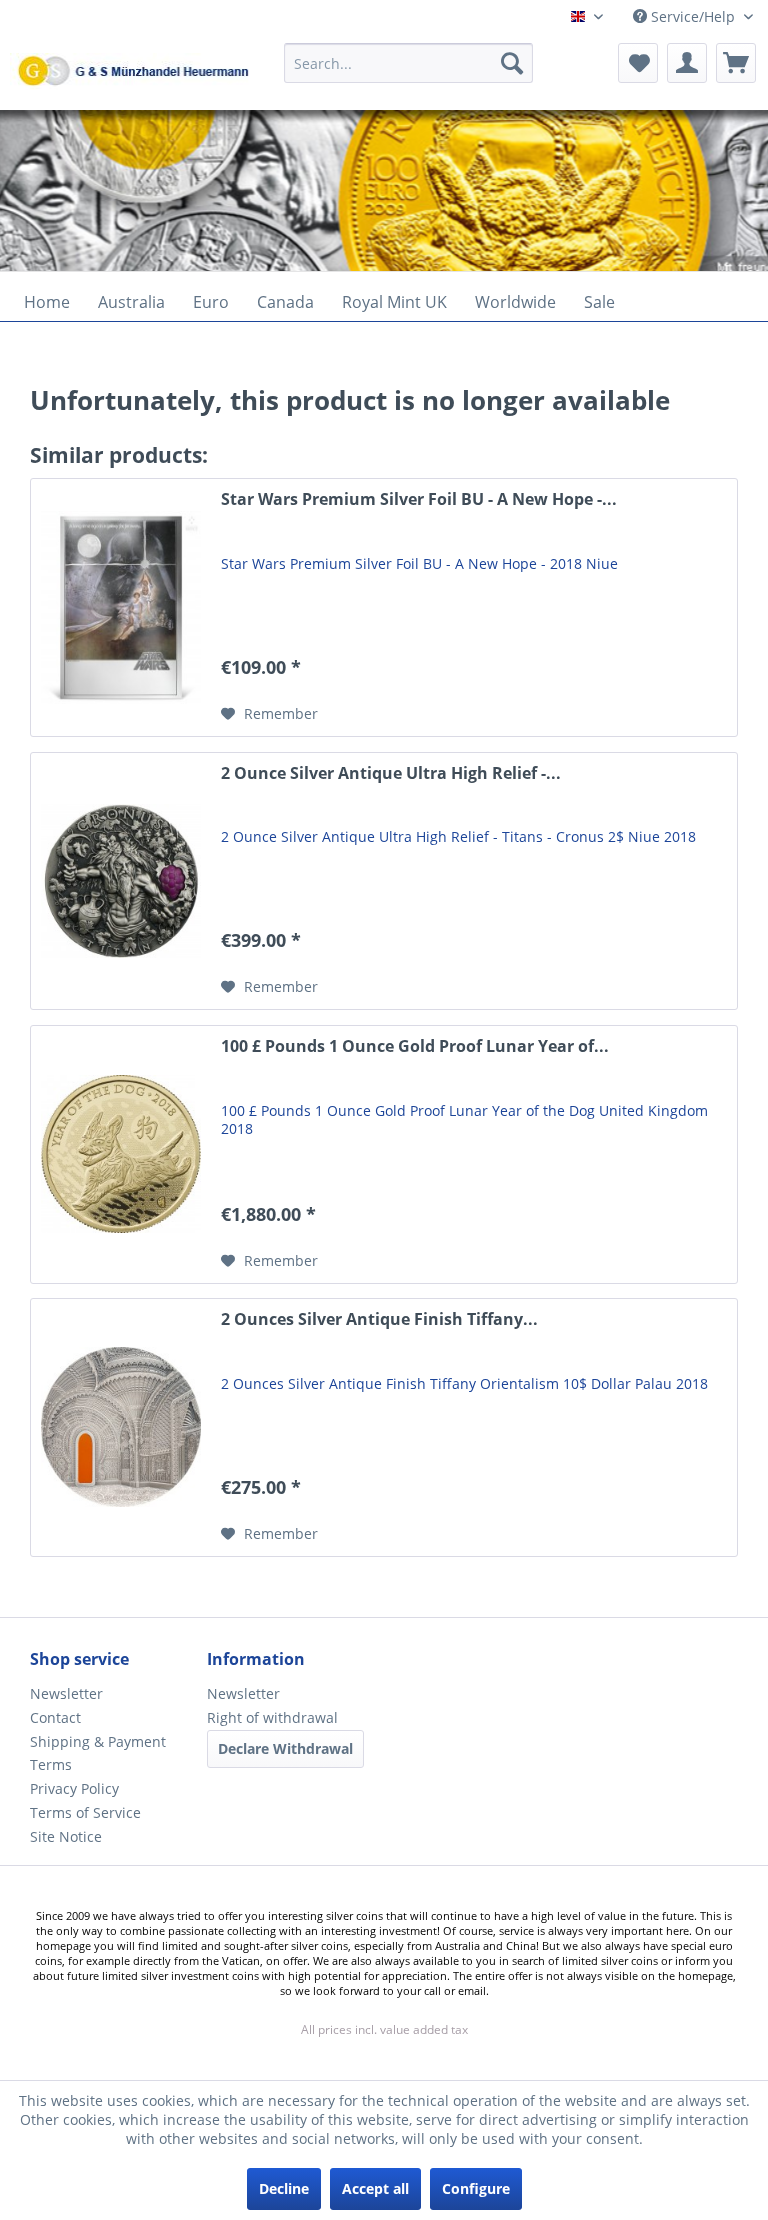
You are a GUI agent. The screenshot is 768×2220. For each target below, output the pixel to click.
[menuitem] (409, 72)
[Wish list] (638, 63)
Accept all (375, 2188)
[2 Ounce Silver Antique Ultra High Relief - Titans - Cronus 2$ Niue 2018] (121, 881)
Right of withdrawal (272, 1717)
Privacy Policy (74, 1788)
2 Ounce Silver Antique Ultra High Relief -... (391, 773)
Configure (476, 2188)
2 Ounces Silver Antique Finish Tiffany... (379, 1319)
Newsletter (66, 1693)
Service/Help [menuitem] (693, 16)
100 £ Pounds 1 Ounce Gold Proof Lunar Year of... (415, 1046)
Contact (55, 1717)
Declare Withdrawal (285, 1748)
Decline (284, 2188)
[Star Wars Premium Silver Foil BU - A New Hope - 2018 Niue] (121, 607)
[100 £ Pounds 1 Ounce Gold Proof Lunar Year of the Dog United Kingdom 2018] (121, 1154)
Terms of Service (85, 1812)
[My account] (687, 63)
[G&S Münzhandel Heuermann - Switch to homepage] (185, 113)
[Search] (512, 63)
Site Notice (66, 1836)
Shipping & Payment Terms (98, 1753)
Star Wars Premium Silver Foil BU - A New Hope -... (419, 499)
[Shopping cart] (736, 63)
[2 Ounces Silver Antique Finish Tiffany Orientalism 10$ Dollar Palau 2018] (121, 1427)
